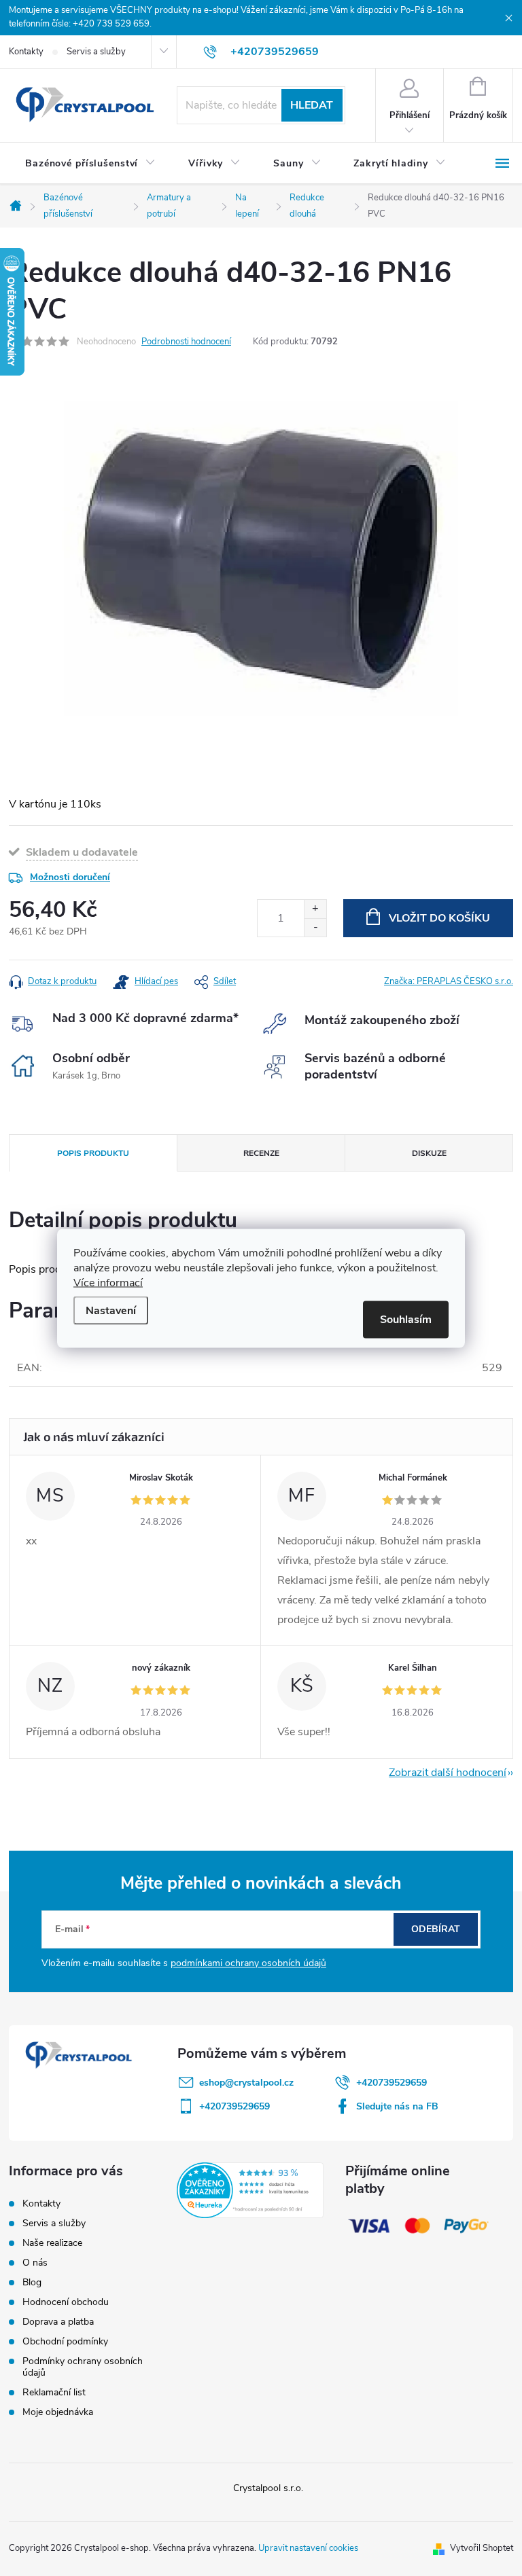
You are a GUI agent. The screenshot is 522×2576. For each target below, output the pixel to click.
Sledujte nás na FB (397, 2106)
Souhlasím (406, 1319)
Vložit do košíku (439, 918)
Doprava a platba (58, 2322)
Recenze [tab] (261, 1153)
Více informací (108, 1282)
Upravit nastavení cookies (308, 2548)
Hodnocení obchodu (66, 2302)
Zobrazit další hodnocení (448, 1773)
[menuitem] (90, 164)
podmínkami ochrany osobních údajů (248, 1963)
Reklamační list (54, 2392)
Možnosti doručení (70, 877)
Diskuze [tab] (429, 1153)
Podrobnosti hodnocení (186, 342)
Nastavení (111, 1310)
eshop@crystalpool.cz (246, 2083)
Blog (32, 2282)
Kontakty (26, 52)
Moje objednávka (58, 2412)
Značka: (449, 981)
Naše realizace (52, 2243)
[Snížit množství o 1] (315, 927)
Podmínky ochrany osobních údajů (83, 2367)
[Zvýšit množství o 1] (315, 909)
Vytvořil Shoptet (482, 2548)
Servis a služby (96, 52)
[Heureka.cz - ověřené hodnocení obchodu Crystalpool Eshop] (250, 2190)
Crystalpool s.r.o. (268, 2488)
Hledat (312, 105)
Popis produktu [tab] (93, 1153)
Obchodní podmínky (65, 2341)
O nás (35, 2263)
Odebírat (436, 1929)
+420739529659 (391, 2083)
